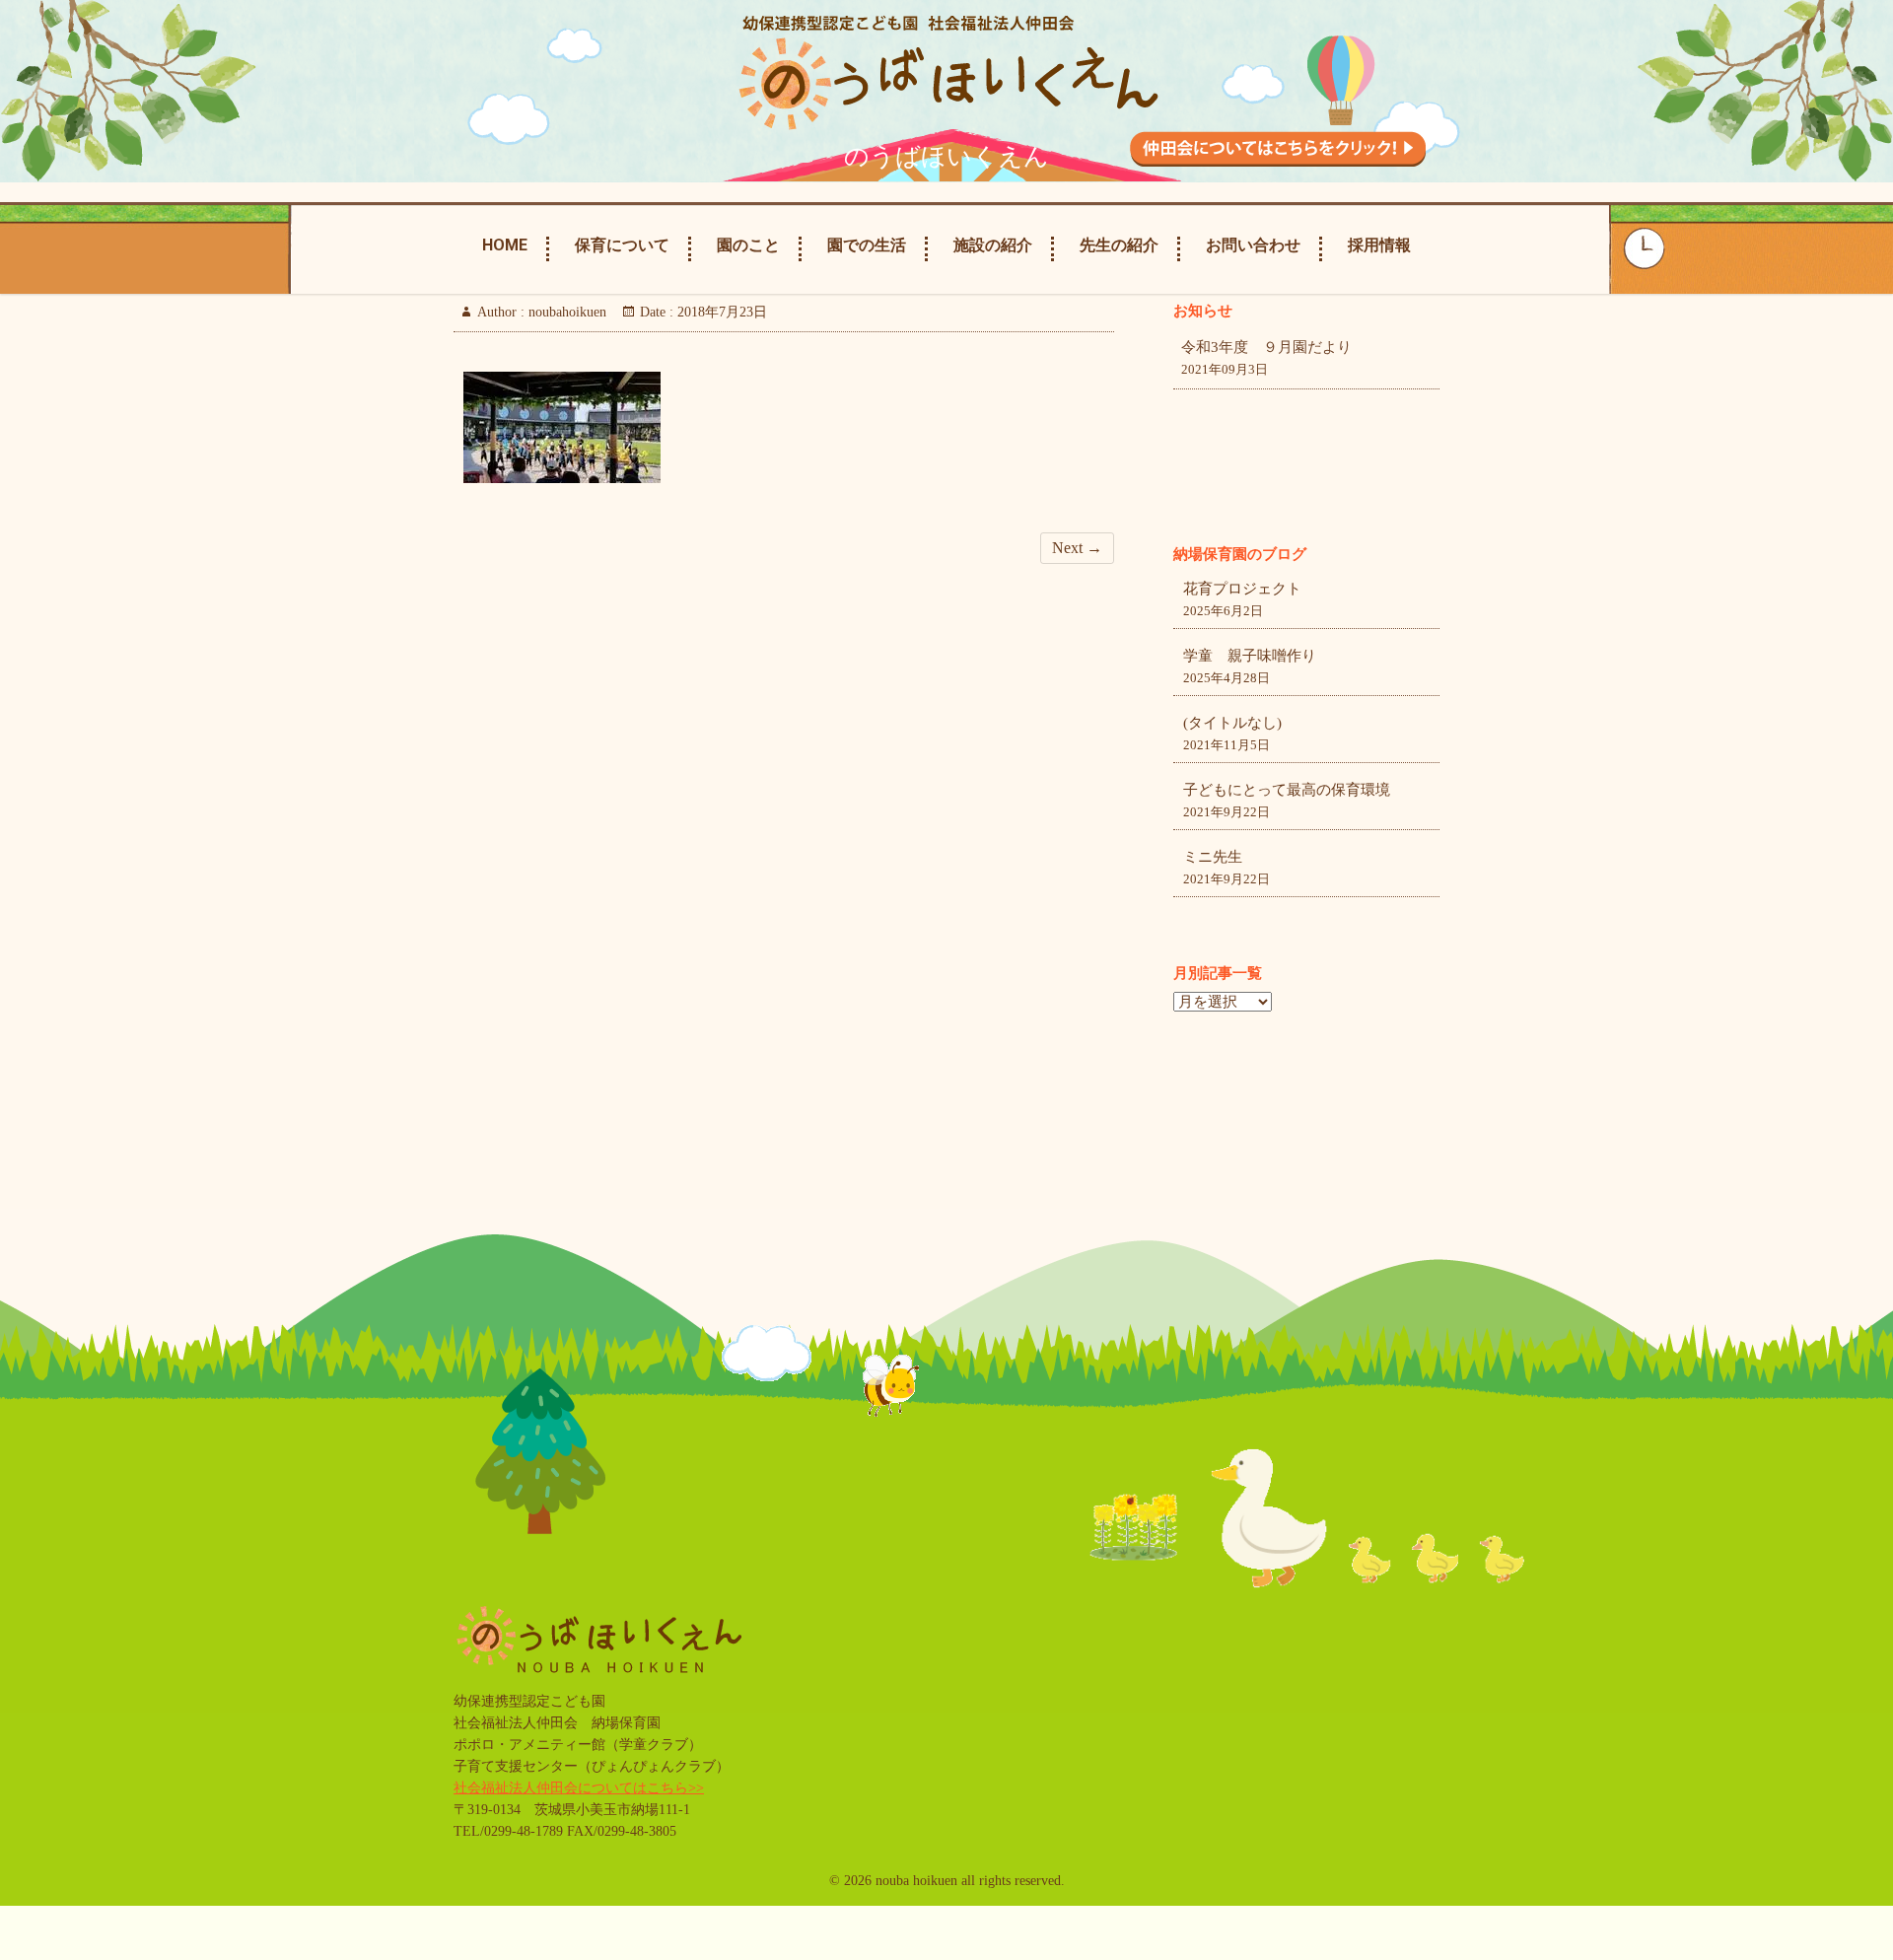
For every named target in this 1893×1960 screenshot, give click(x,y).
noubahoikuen (565, 312)
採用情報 (1379, 245)
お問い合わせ (1253, 245)
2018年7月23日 (720, 312)
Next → (1077, 548)
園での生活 (867, 245)
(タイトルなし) (1232, 723)
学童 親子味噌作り (1250, 656)
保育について (622, 245)
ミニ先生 (1213, 857)
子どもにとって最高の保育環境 (1287, 790)
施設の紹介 (993, 245)
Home (505, 245)
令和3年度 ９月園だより (1266, 347)
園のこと (748, 245)
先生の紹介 (1119, 245)
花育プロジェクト (1242, 589)
